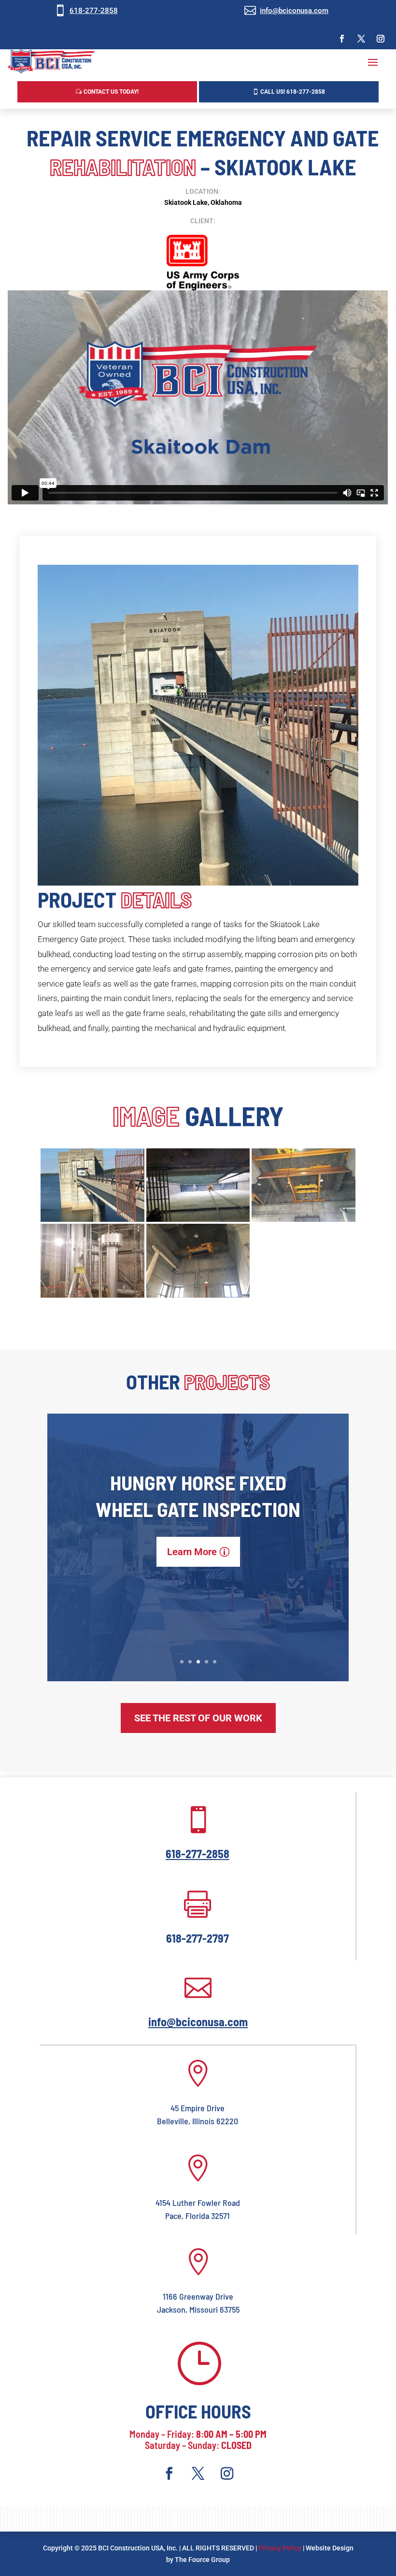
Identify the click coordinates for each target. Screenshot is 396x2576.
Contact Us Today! (111, 92)
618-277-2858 (94, 11)
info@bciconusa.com (294, 11)
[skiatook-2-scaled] (304, 1222)
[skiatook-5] (92, 1298)
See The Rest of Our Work (198, 1718)
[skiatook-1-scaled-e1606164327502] (92, 1222)
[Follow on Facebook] (342, 39)
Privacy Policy (280, 2548)
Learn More (192, 1552)
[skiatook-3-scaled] (198, 1298)
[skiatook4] (198, 1222)
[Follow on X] (361, 39)
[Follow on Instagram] (381, 39)
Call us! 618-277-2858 (293, 92)
